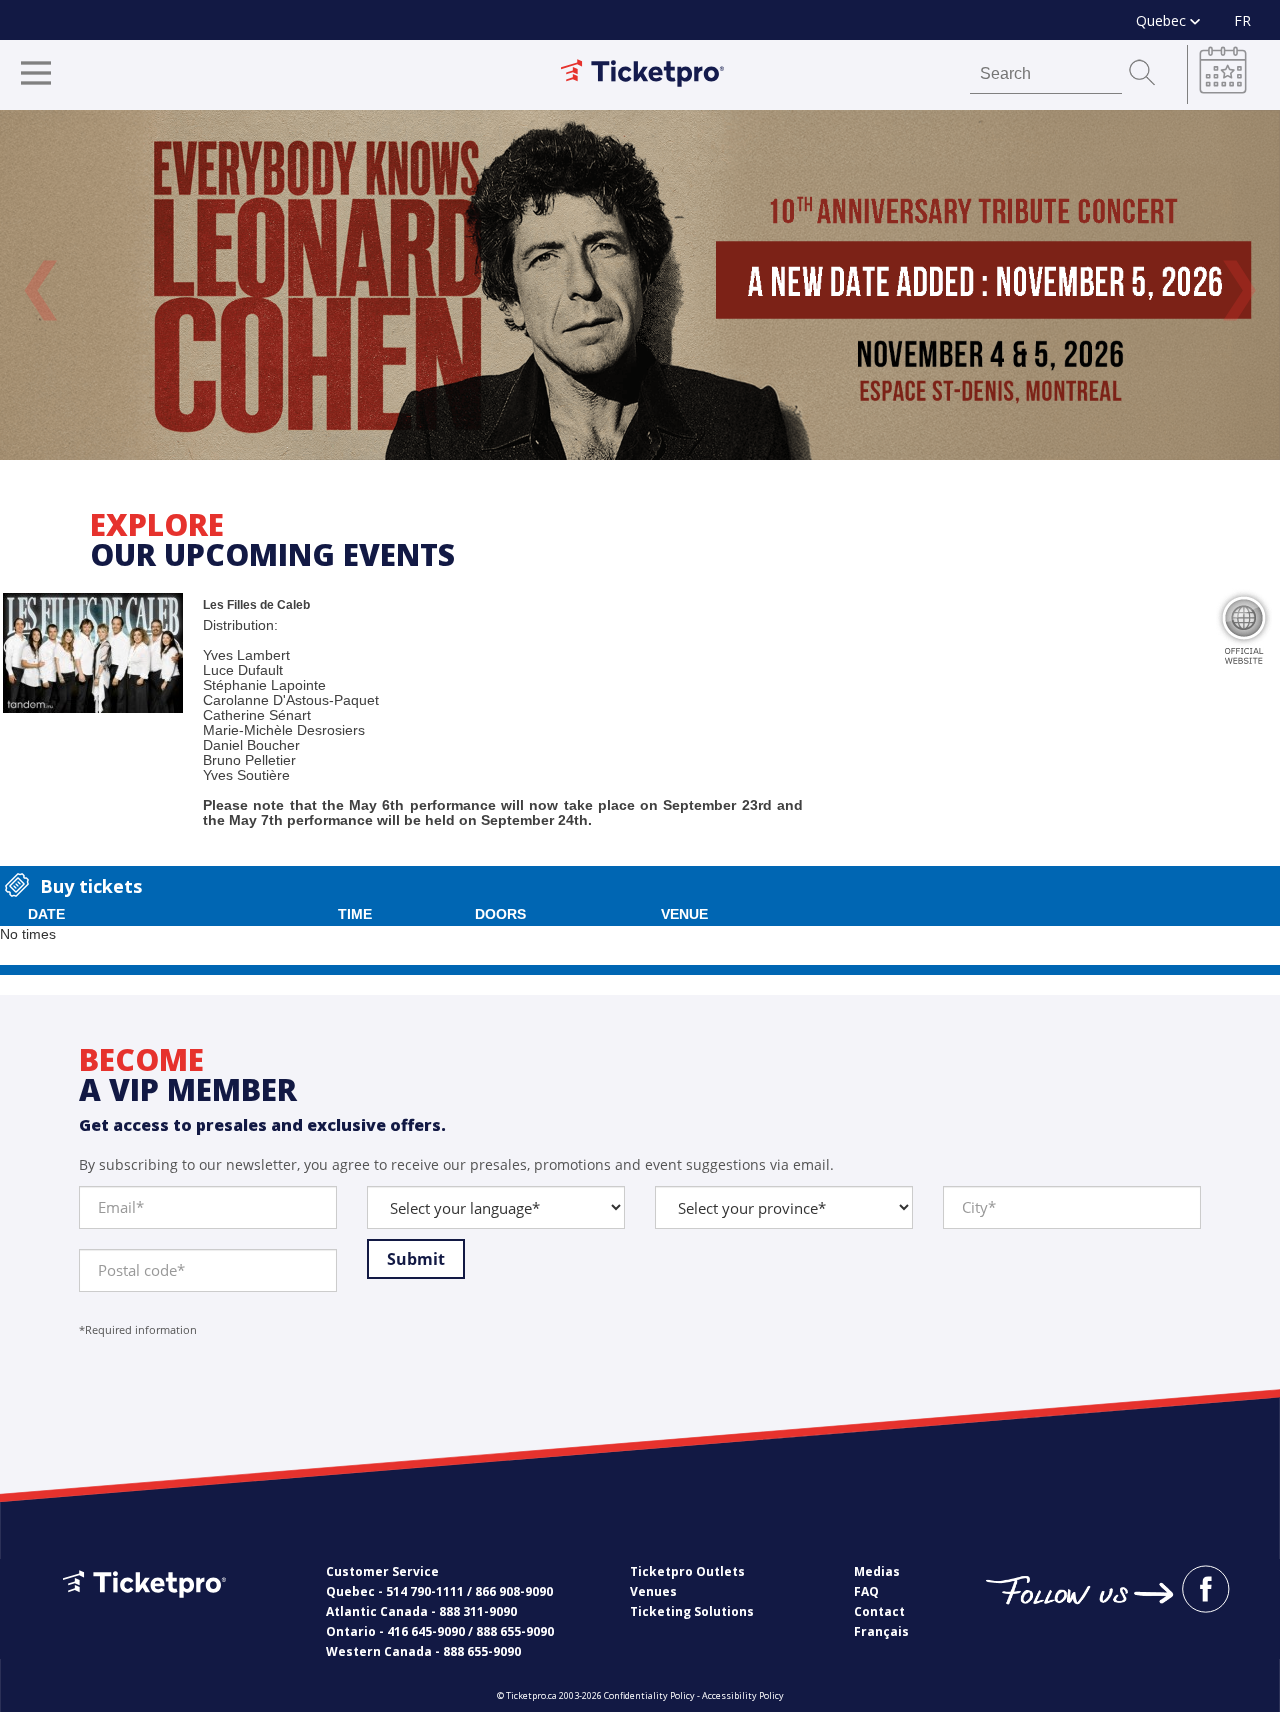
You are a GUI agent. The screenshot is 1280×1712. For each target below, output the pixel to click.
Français (881, 1631)
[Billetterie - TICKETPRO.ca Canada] (142, 1613)
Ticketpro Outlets (687, 1571)
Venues (653, 1591)
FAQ (866, 1591)
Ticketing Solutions (692, 1611)
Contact (879, 1611)
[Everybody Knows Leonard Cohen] (640, 285)
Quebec (1163, 20)
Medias (877, 1571)
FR (1242, 20)
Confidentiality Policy (649, 1695)
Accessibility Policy (743, 1695)
